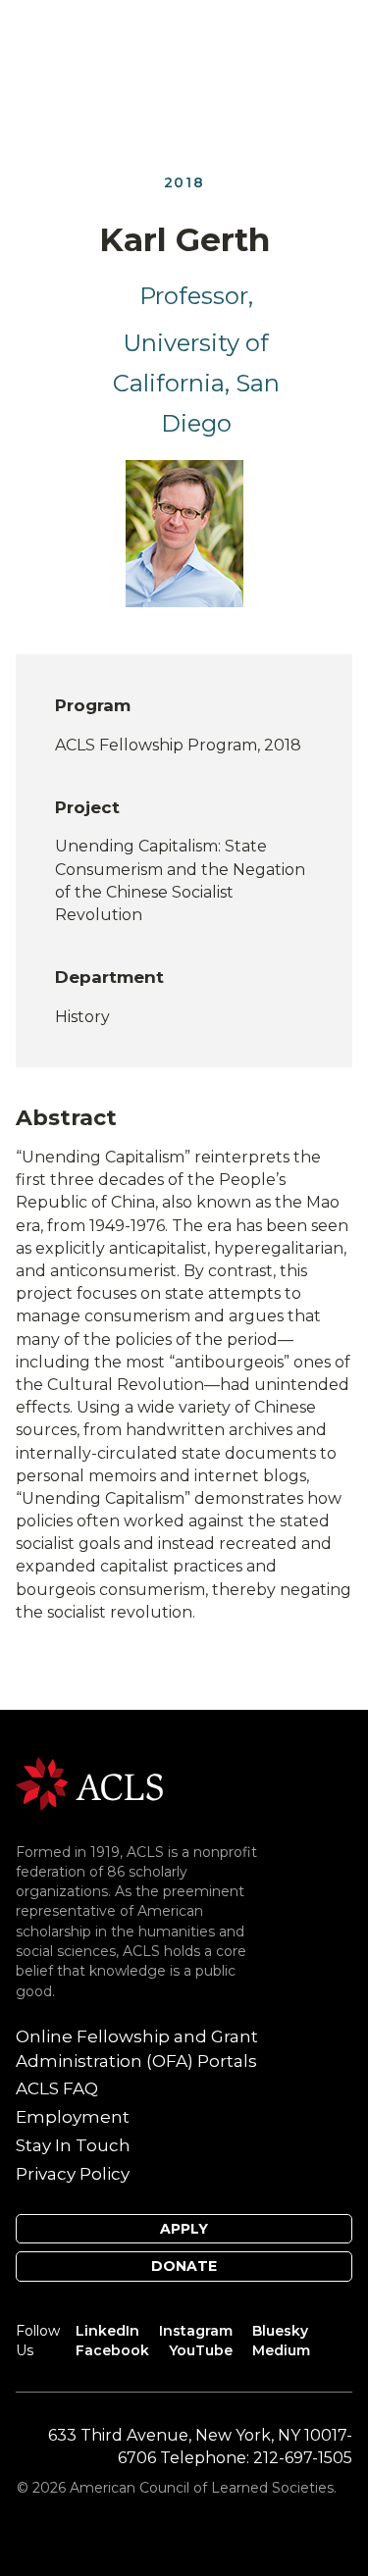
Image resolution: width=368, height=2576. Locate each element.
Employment (73, 2117)
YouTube (201, 2350)
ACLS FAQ (57, 2088)
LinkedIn (107, 2331)
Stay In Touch (73, 2145)
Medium (281, 2350)
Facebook (112, 2350)
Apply (184, 2229)
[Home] (89, 1783)
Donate (184, 2266)
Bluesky (280, 2331)
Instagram (196, 2331)
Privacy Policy (73, 2174)
